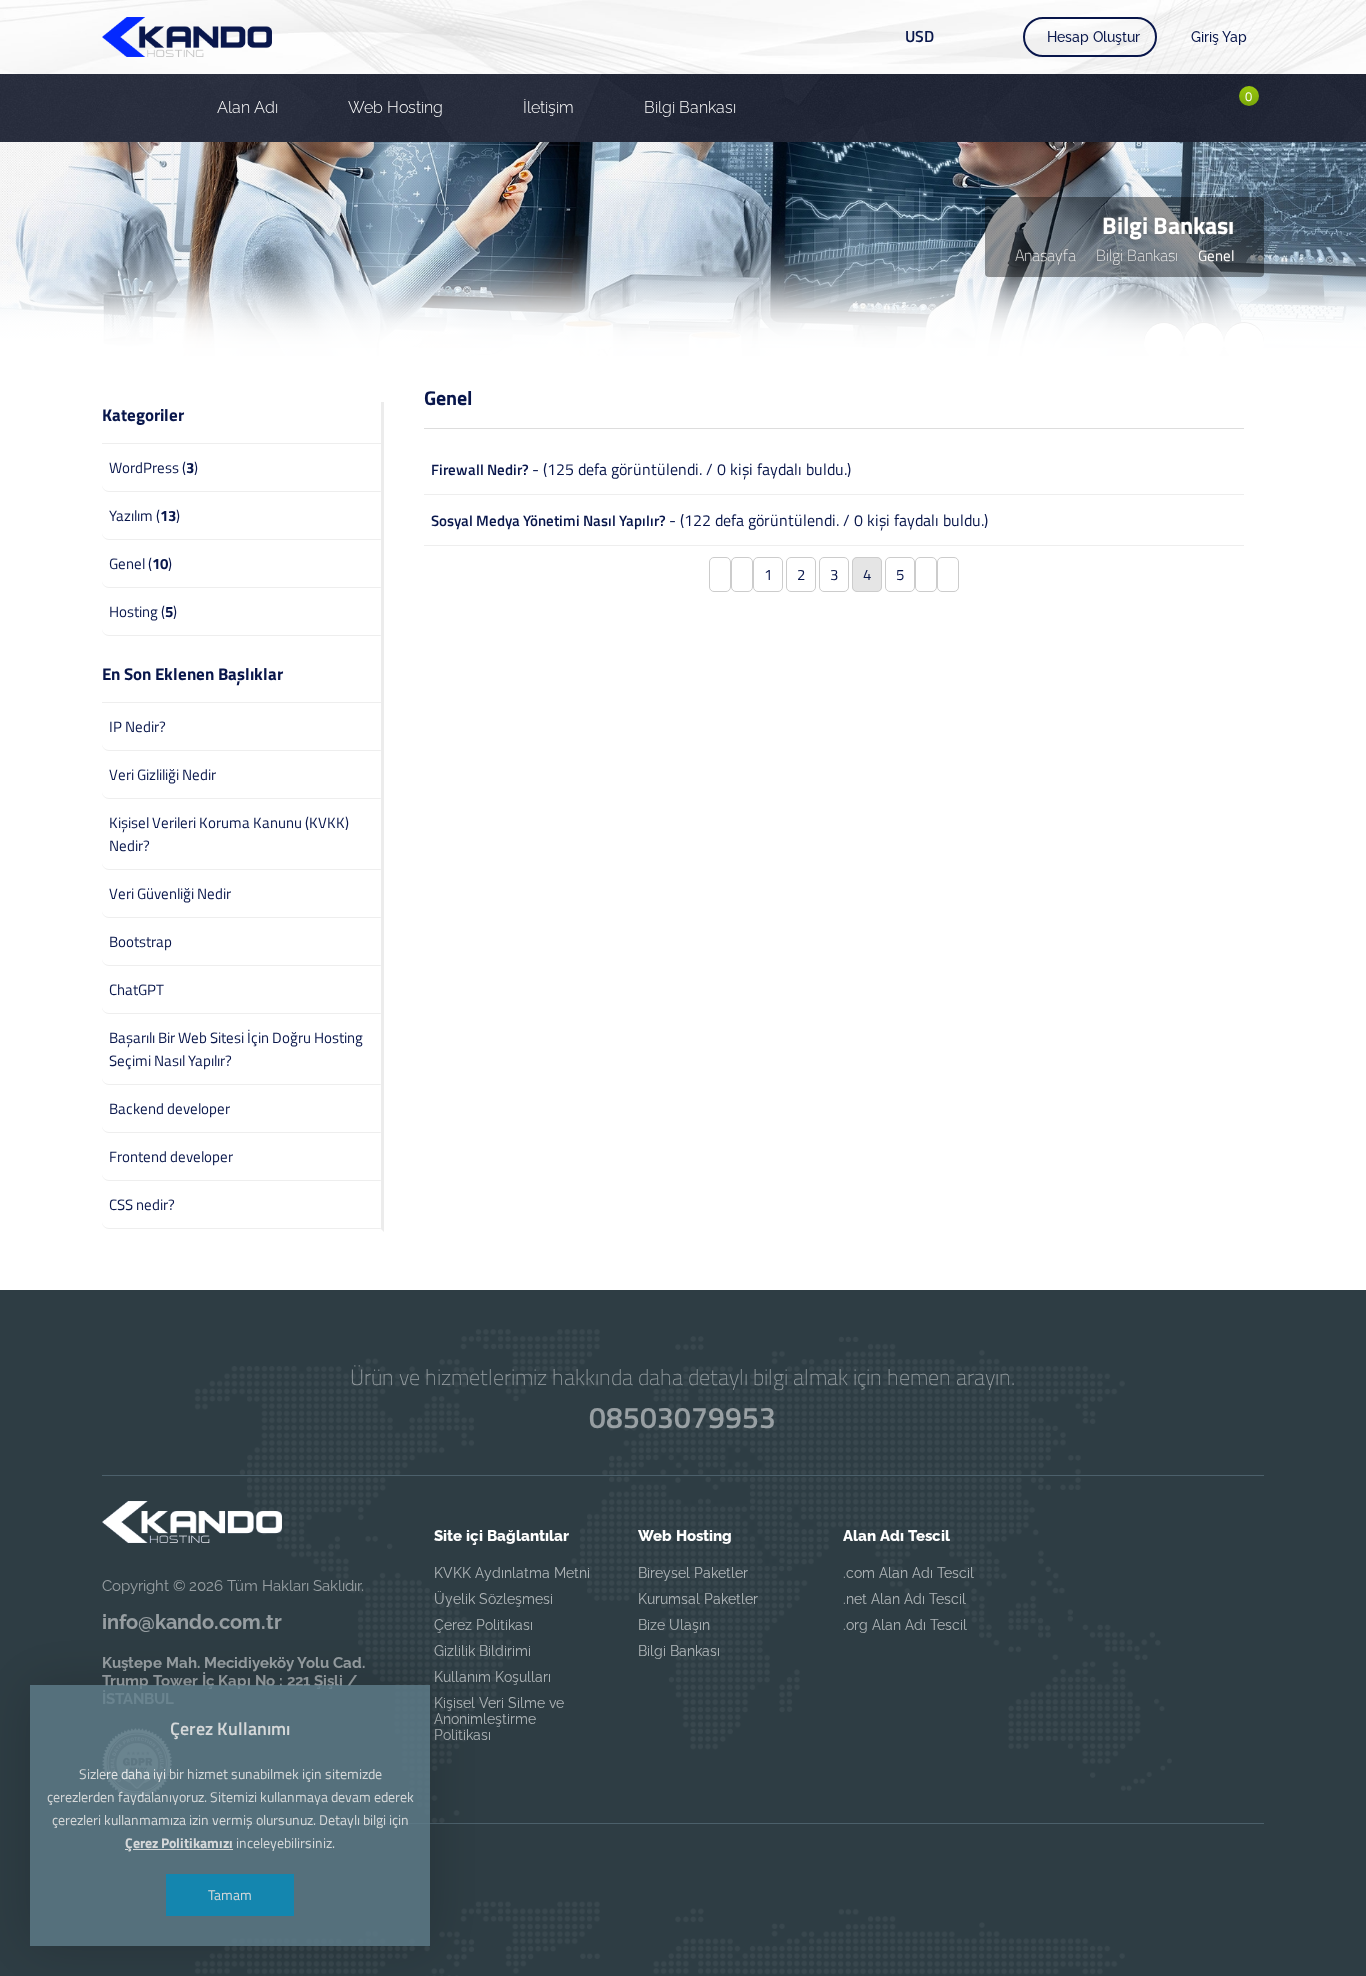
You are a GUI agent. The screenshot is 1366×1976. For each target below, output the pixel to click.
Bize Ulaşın (674, 1625)
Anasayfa (1045, 255)
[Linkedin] (719, 1874)
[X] (647, 1874)
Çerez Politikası (483, 1625)
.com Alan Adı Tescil (908, 1573)
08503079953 (682, 1417)
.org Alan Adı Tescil (905, 1625)
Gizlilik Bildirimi (482, 1651)
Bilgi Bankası (1137, 255)
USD (919, 36)
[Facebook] (575, 1874)
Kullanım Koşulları (492, 1677)
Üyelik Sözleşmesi (493, 1599)
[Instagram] (791, 1874)
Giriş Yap (1219, 37)
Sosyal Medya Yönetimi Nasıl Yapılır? (548, 520)
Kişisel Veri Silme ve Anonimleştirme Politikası (499, 1719)
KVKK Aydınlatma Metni (512, 1573)
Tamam (230, 1894)
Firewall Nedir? (480, 469)
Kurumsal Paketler (698, 1599)
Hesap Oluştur (1093, 37)
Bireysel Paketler (693, 1573)
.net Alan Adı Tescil (904, 1599)
